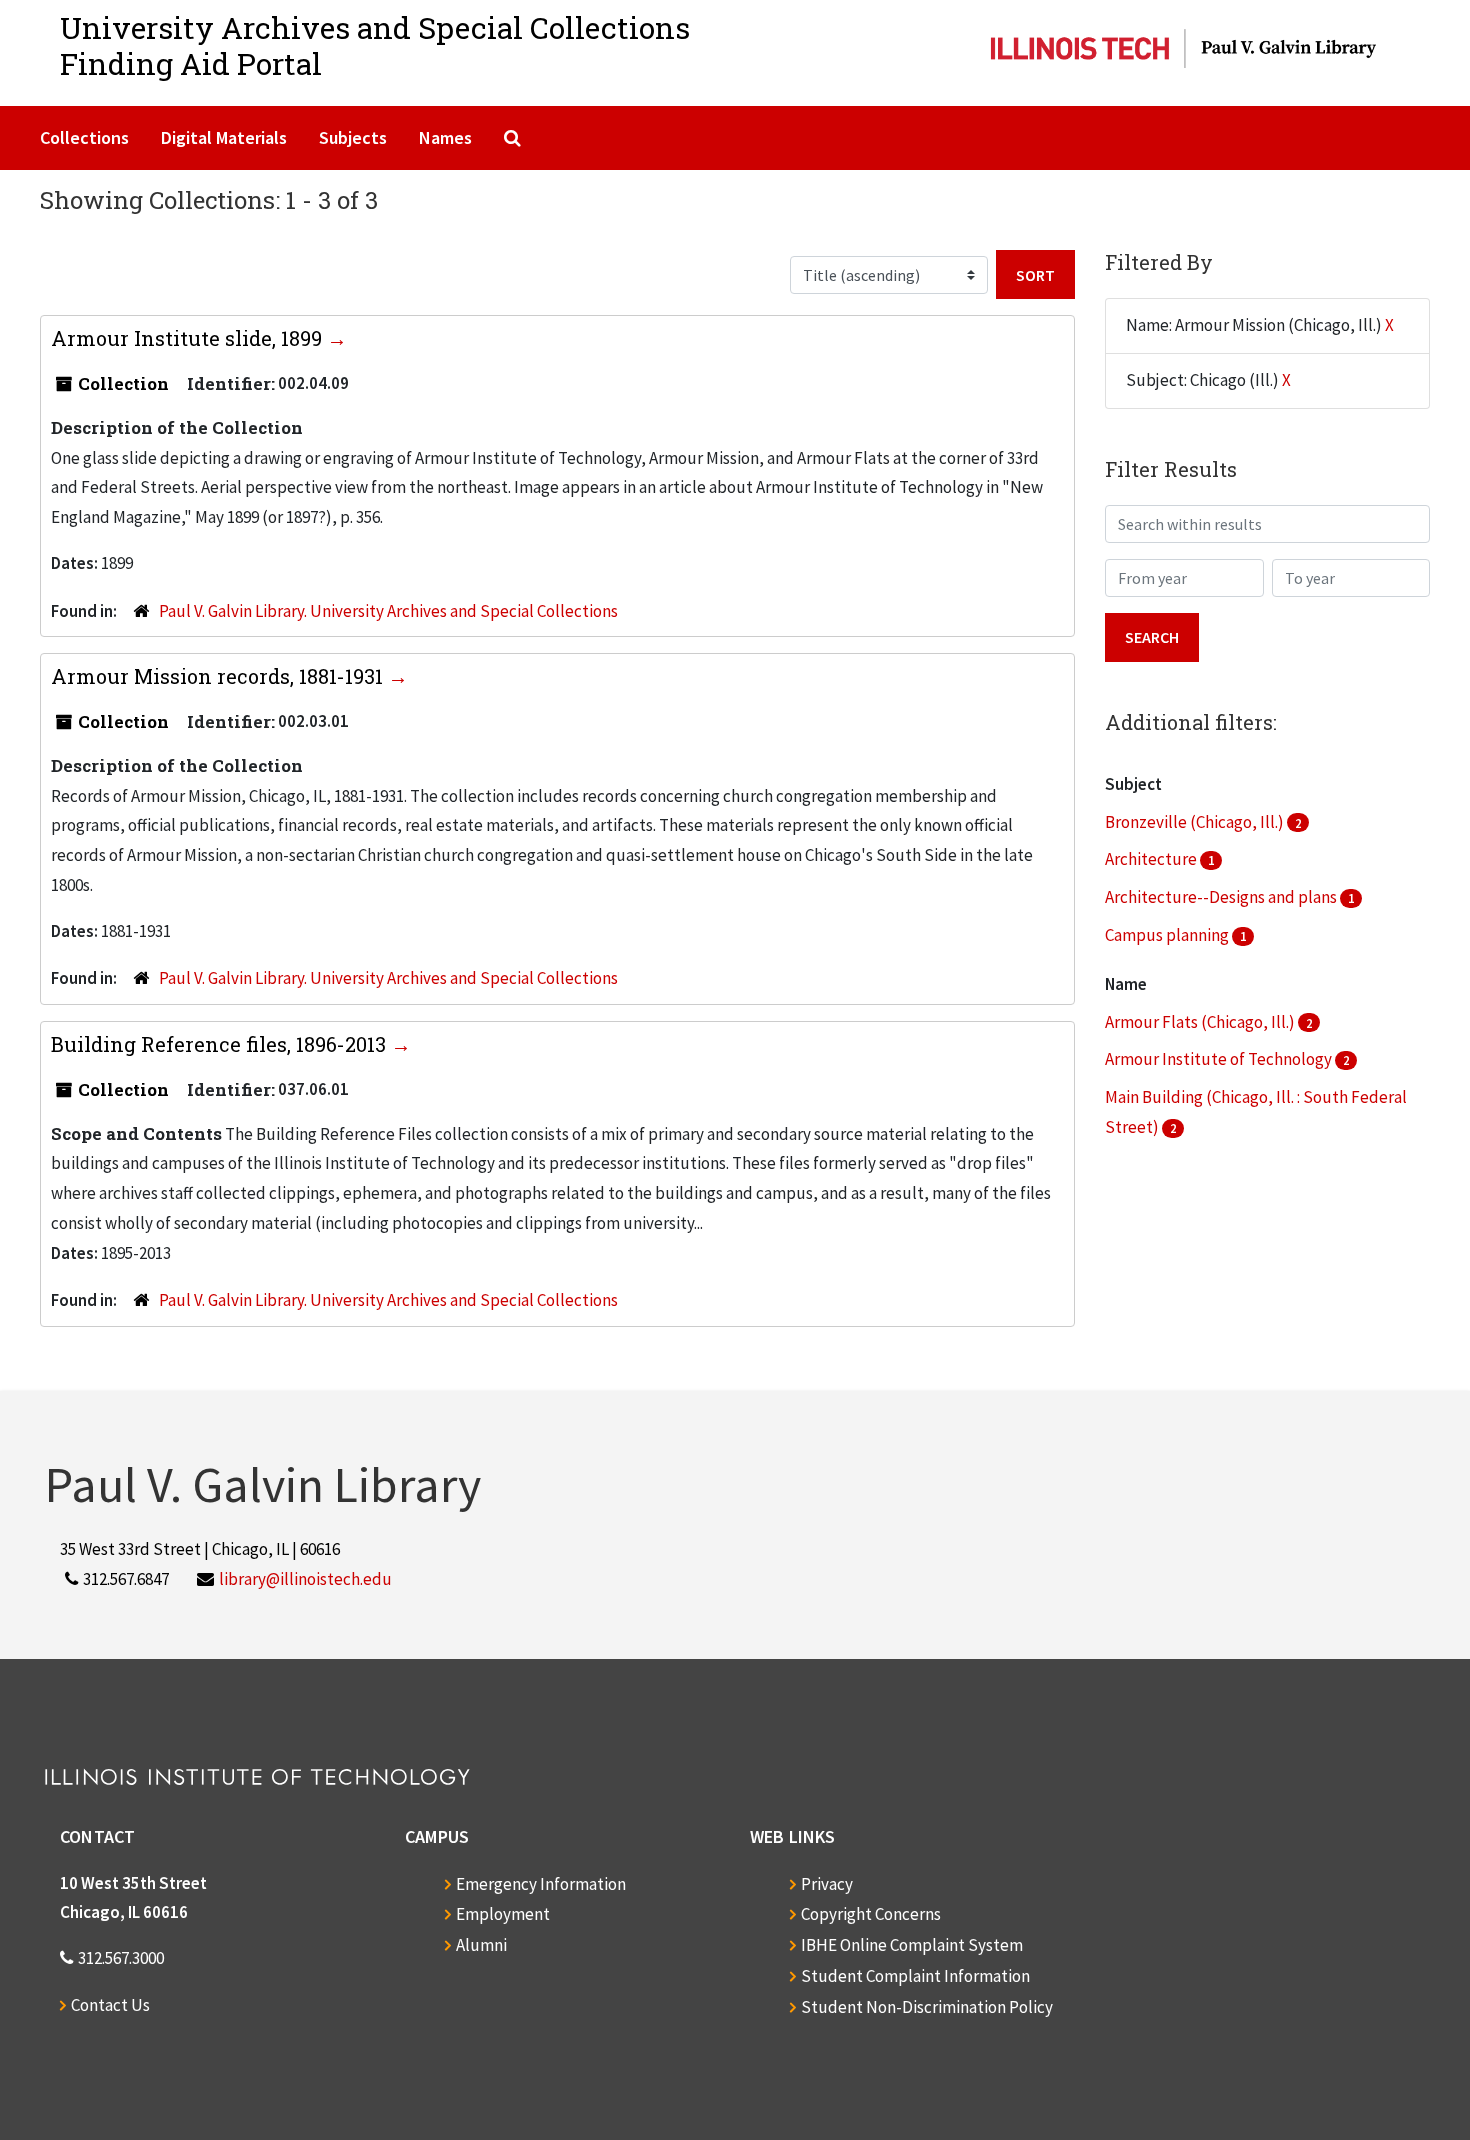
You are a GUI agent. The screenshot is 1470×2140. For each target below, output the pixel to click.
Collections (84, 137)
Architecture (1152, 859)
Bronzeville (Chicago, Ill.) (1196, 822)
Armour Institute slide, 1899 (189, 338)
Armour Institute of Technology (1220, 1059)
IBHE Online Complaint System (912, 1945)
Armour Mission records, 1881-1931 (219, 676)
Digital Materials (224, 137)
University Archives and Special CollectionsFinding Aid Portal (375, 45)
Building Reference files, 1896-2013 (221, 1044)
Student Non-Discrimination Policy (927, 2007)
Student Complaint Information (915, 1976)
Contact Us (110, 2005)
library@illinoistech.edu (305, 1579)
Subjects (353, 137)
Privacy (827, 1884)
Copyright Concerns (871, 1914)
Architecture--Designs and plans (1222, 897)
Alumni (481, 1945)
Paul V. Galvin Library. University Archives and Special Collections (388, 611)
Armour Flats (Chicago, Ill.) (1201, 1022)
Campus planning (1168, 935)
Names (445, 137)
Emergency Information (541, 1884)
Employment (503, 1914)
